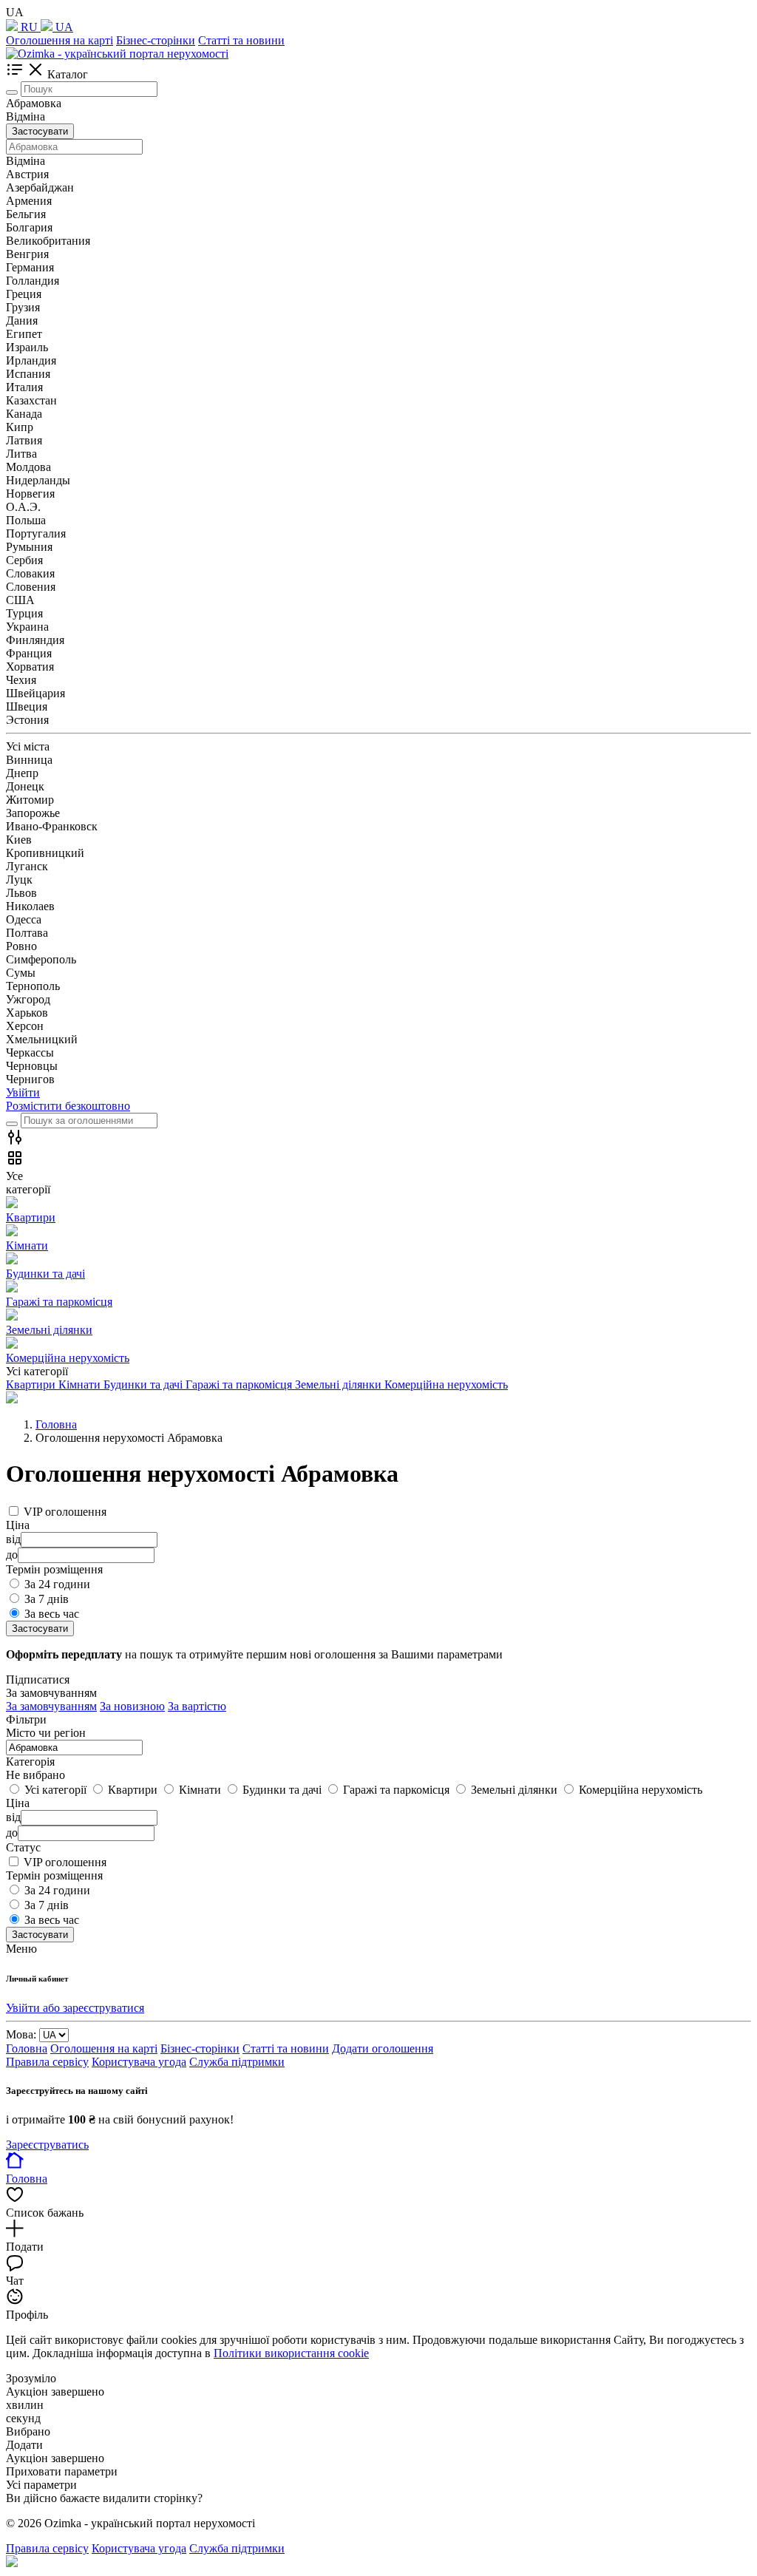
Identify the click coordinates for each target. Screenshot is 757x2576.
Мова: (21, 2034)
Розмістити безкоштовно (68, 1106)
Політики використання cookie (291, 2353)
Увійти (23, 1092)
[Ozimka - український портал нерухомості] (117, 54)
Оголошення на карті (60, 40)
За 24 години (57, 1584)
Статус (23, 1847)
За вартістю (197, 1706)
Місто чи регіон (46, 1733)
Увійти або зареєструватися (75, 2008)
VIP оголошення (65, 1512)
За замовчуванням (51, 1706)
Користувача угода (139, 2062)
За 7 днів (47, 1599)
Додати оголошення (383, 2048)
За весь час (52, 1614)
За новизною (132, 1706)
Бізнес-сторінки (156, 40)
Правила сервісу (47, 2062)
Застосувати (40, 131)
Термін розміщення (54, 1875)
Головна (27, 2048)
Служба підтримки (237, 2062)
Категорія (30, 1762)
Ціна (18, 1803)
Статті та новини (241, 40)
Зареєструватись (47, 2145)
